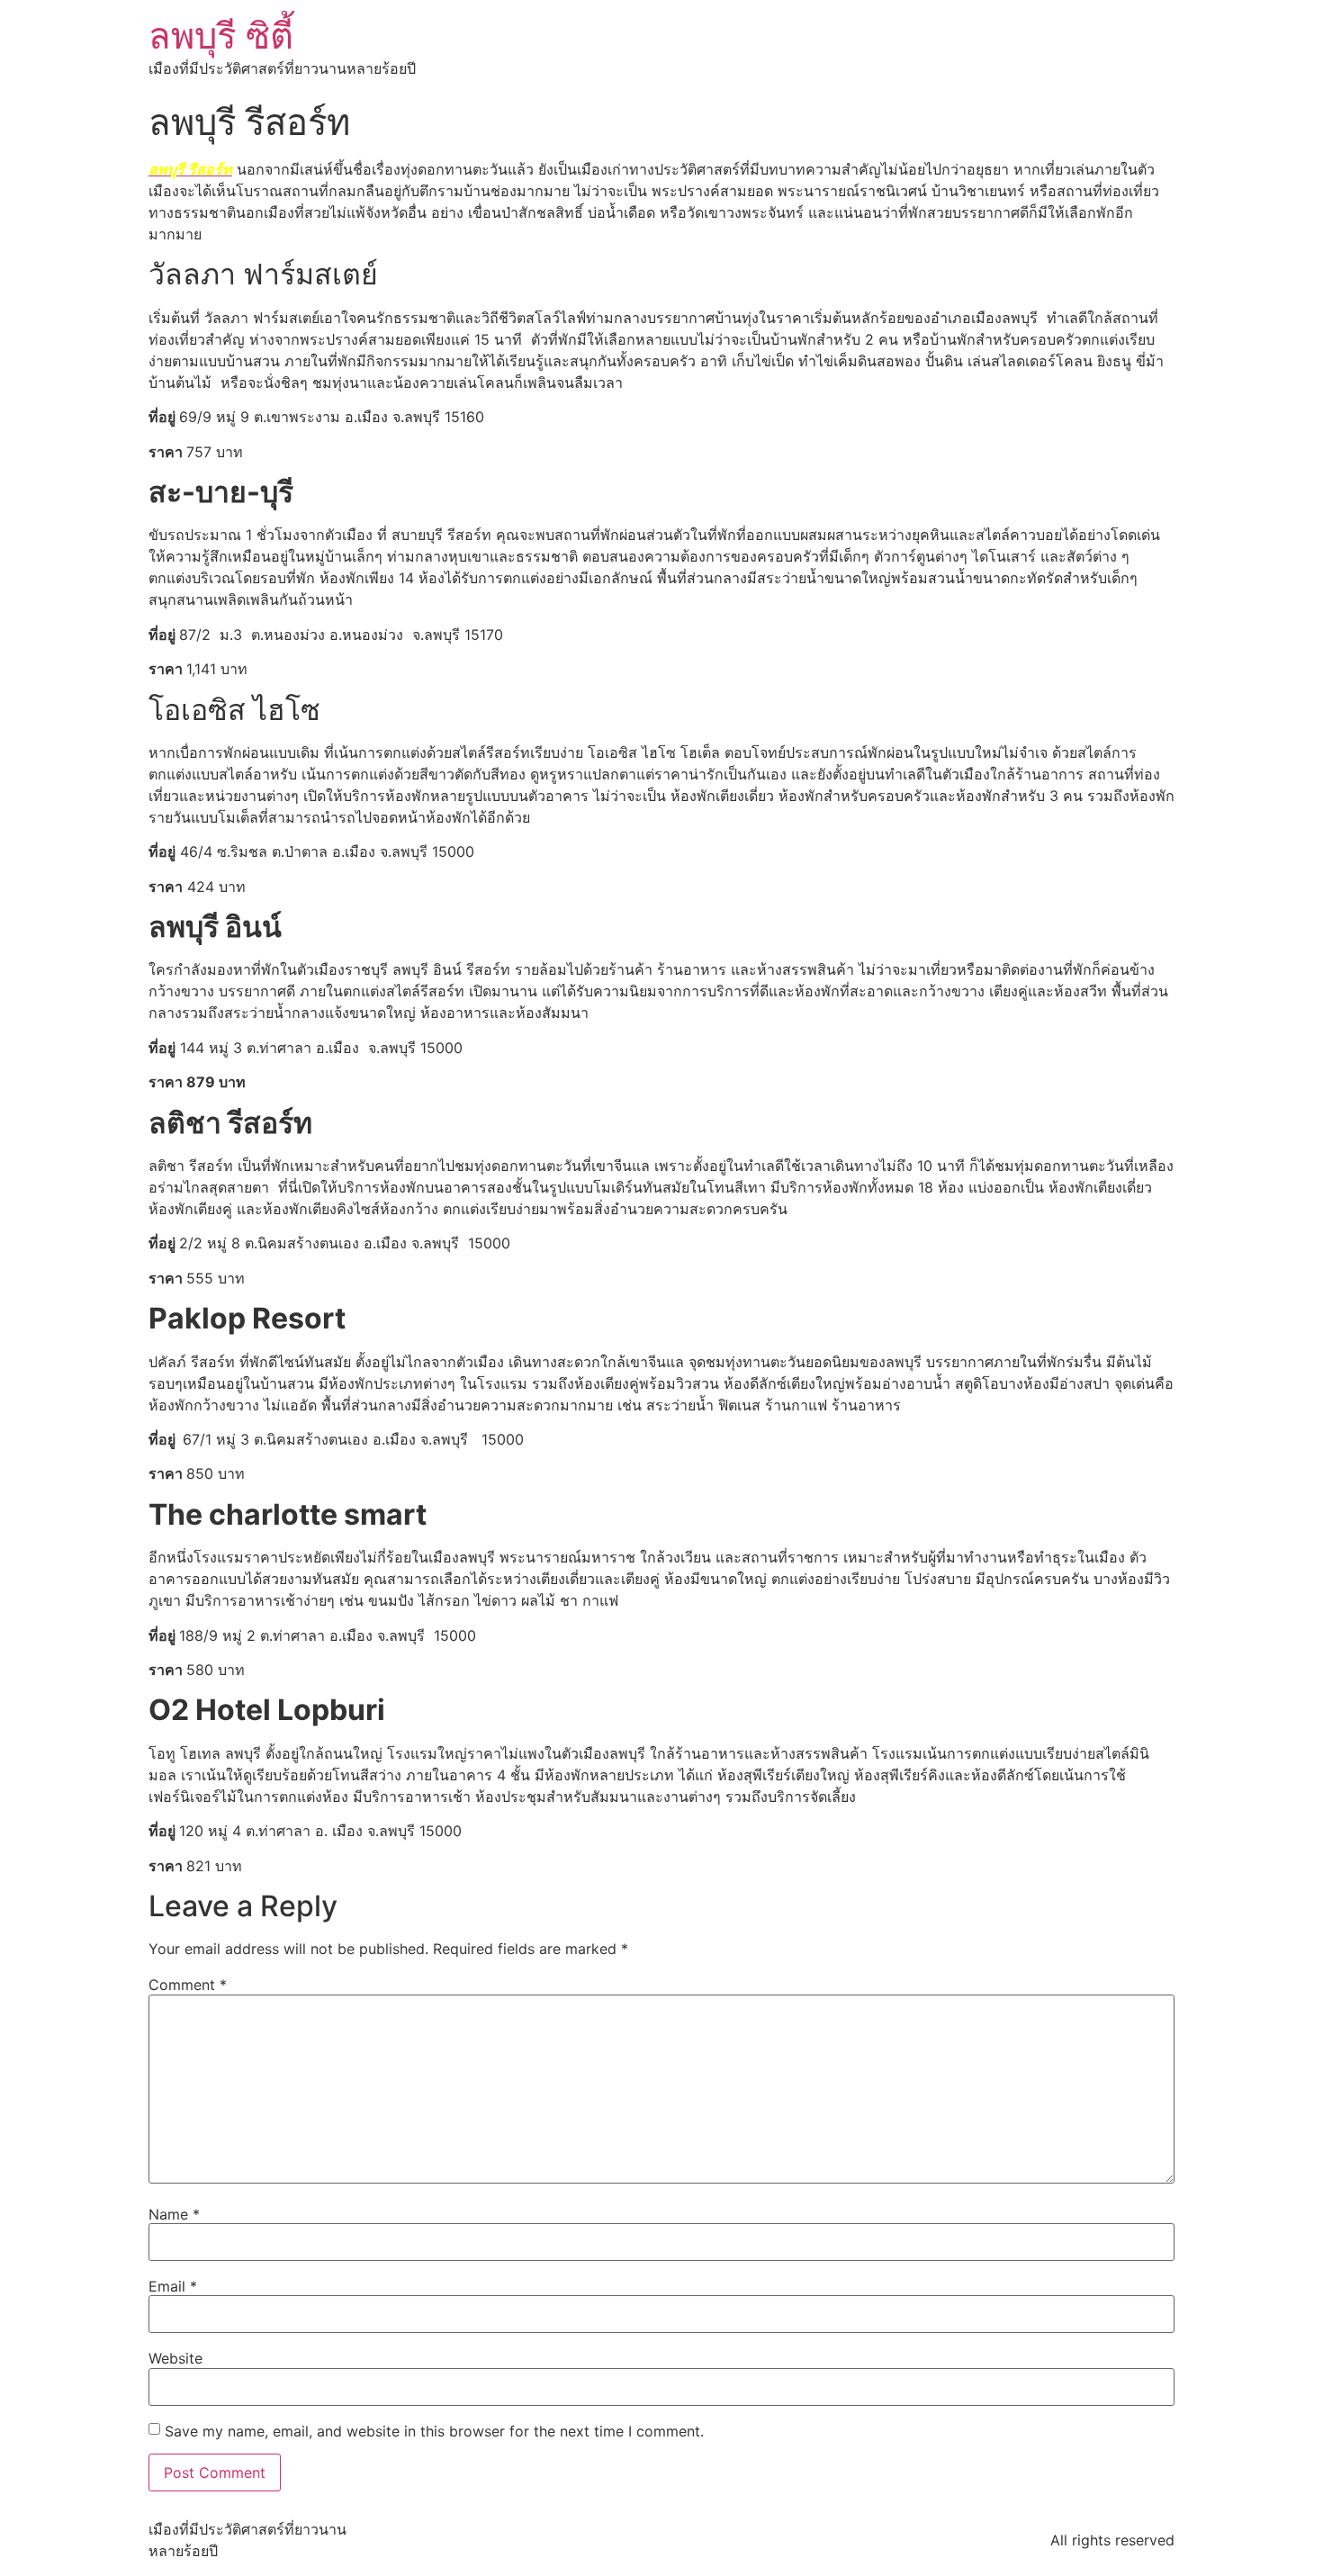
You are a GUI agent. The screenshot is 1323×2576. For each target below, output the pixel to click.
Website (175, 2358)
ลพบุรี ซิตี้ (221, 36)
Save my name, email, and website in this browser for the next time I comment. (434, 2431)
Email (173, 2286)
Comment (188, 1985)
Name (174, 2214)
